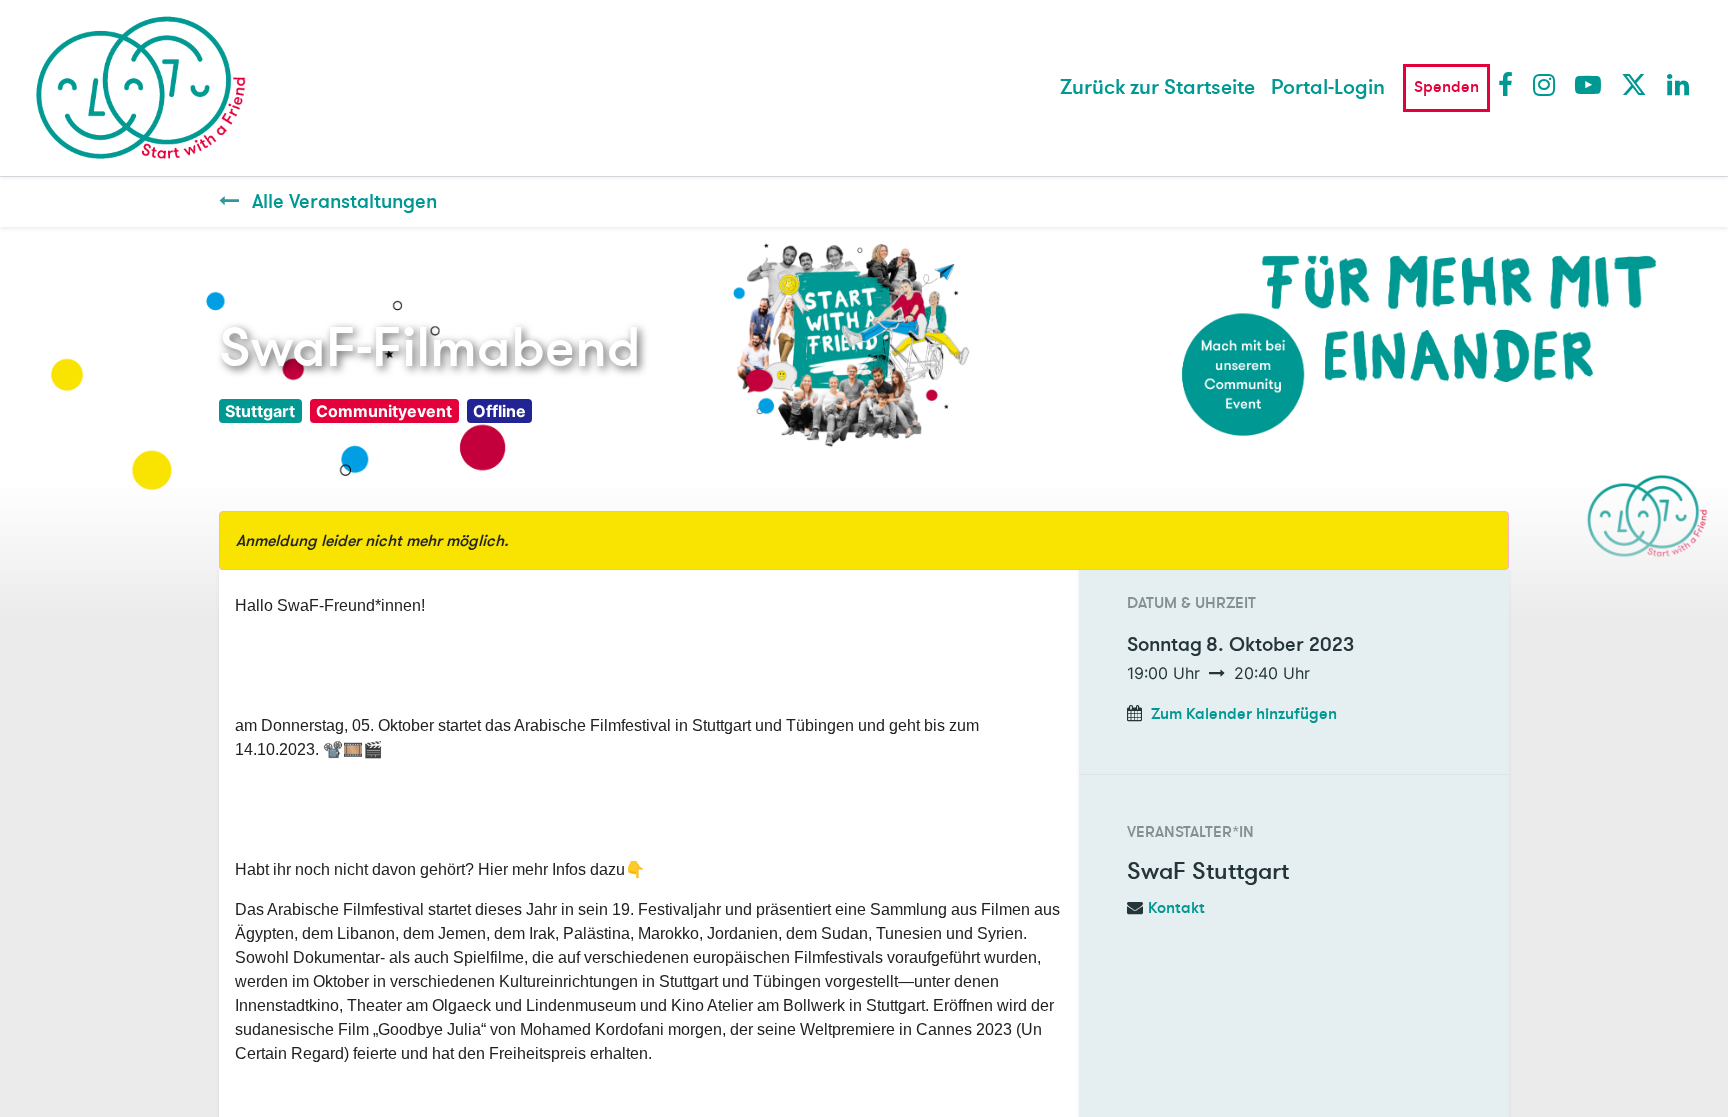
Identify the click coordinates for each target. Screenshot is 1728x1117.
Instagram (1545, 84)
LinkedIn (1679, 84)
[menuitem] (1157, 88)
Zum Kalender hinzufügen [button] (1244, 714)
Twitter (1633, 84)
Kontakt (1176, 908)
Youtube (1587, 84)
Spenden (1446, 87)
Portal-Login (1328, 87)
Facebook (1510, 84)
